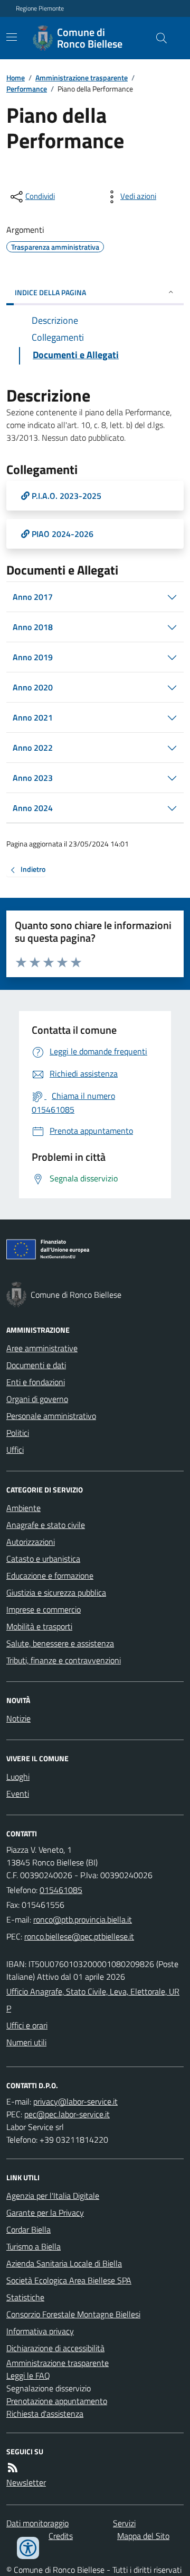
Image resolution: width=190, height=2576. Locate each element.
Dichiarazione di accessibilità (55, 2348)
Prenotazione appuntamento (57, 2401)
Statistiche (25, 2297)
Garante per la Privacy (45, 2213)
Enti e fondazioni (36, 1382)
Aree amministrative (42, 1348)
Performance (27, 89)
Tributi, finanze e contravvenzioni (64, 1660)
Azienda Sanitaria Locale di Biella (64, 2263)
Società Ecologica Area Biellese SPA (69, 2280)
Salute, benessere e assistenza (60, 1643)
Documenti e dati (36, 1365)
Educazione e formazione (50, 1576)
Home (16, 78)
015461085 (61, 1890)
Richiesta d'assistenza (45, 2414)
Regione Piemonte (40, 8)
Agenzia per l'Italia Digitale (53, 2196)
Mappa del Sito (143, 2536)
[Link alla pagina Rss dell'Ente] (13, 2468)
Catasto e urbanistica (43, 1559)
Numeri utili (26, 2042)
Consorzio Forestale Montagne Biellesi (73, 2314)
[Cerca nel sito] (157, 38)
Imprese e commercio (44, 1609)
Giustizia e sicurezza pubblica (56, 1592)
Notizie (18, 1718)
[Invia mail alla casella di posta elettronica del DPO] (75, 2101)
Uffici (15, 1450)
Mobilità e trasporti (39, 1626)
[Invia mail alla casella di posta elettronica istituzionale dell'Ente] (83, 1919)
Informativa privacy (40, 2331)
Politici (18, 1433)
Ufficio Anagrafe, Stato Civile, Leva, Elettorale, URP (93, 2000)
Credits (61, 2536)
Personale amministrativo (51, 1416)
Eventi (18, 1794)
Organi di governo (37, 1399)
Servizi (124, 2523)
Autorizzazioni (31, 1542)
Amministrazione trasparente (82, 78)
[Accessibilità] (28, 2548)
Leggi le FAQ (28, 2375)
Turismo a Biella (34, 2246)
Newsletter (26, 2482)
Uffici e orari (27, 2025)
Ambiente (23, 1508)
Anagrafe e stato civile (46, 1525)
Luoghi (18, 1777)
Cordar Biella (28, 2229)
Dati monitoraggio (37, 2523)
